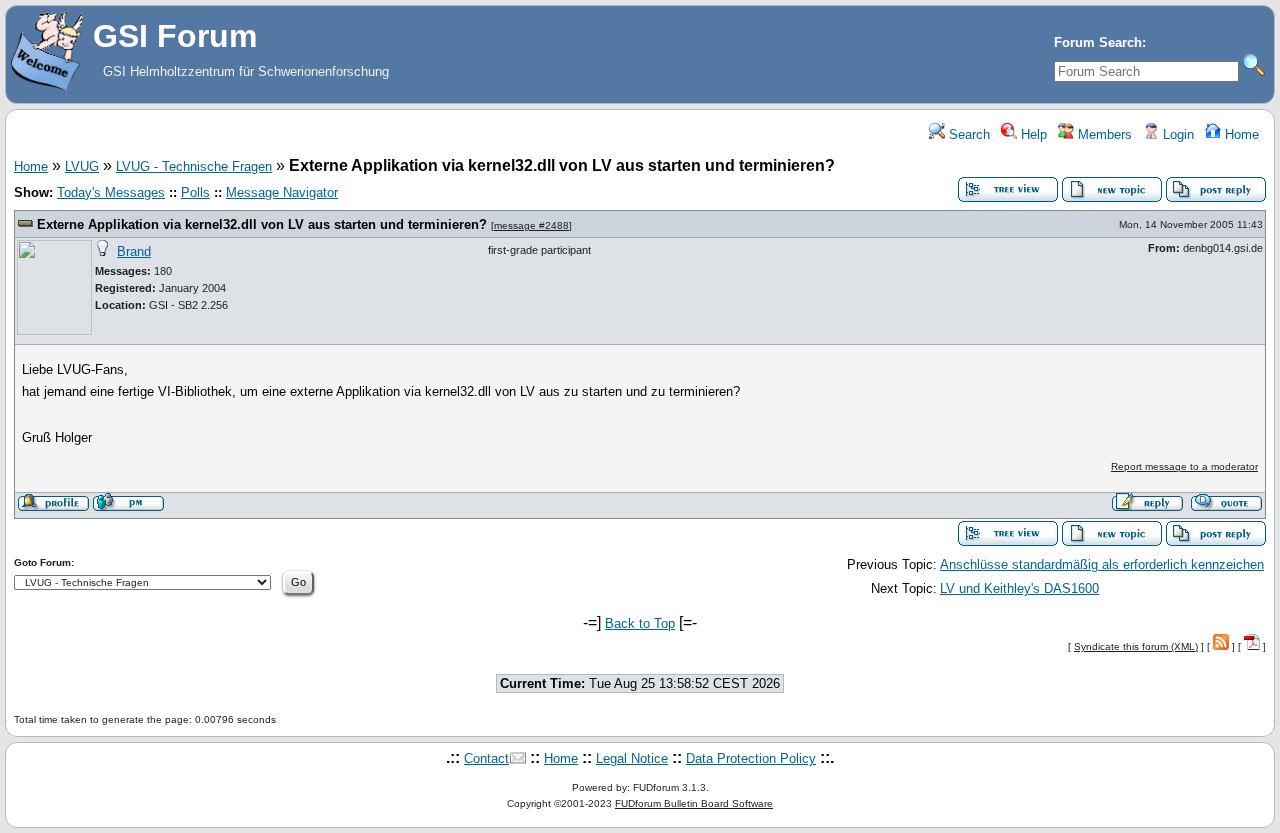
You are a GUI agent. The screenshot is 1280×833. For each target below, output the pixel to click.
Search (967, 134)
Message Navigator (282, 192)
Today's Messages (111, 192)
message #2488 (531, 225)
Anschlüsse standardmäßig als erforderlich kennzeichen (1102, 564)
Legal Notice (632, 758)
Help (1032, 134)
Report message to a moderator (1184, 466)
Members (1103, 134)
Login (1176, 134)
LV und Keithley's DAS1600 (1019, 588)
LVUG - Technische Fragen (194, 166)
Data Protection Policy (751, 758)
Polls (195, 192)
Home (1240, 134)
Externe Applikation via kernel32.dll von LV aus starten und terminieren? (262, 224)
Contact (486, 758)
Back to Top (640, 623)
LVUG (82, 166)
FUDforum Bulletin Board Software (694, 803)
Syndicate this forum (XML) (1136, 646)
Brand (134, 251)
